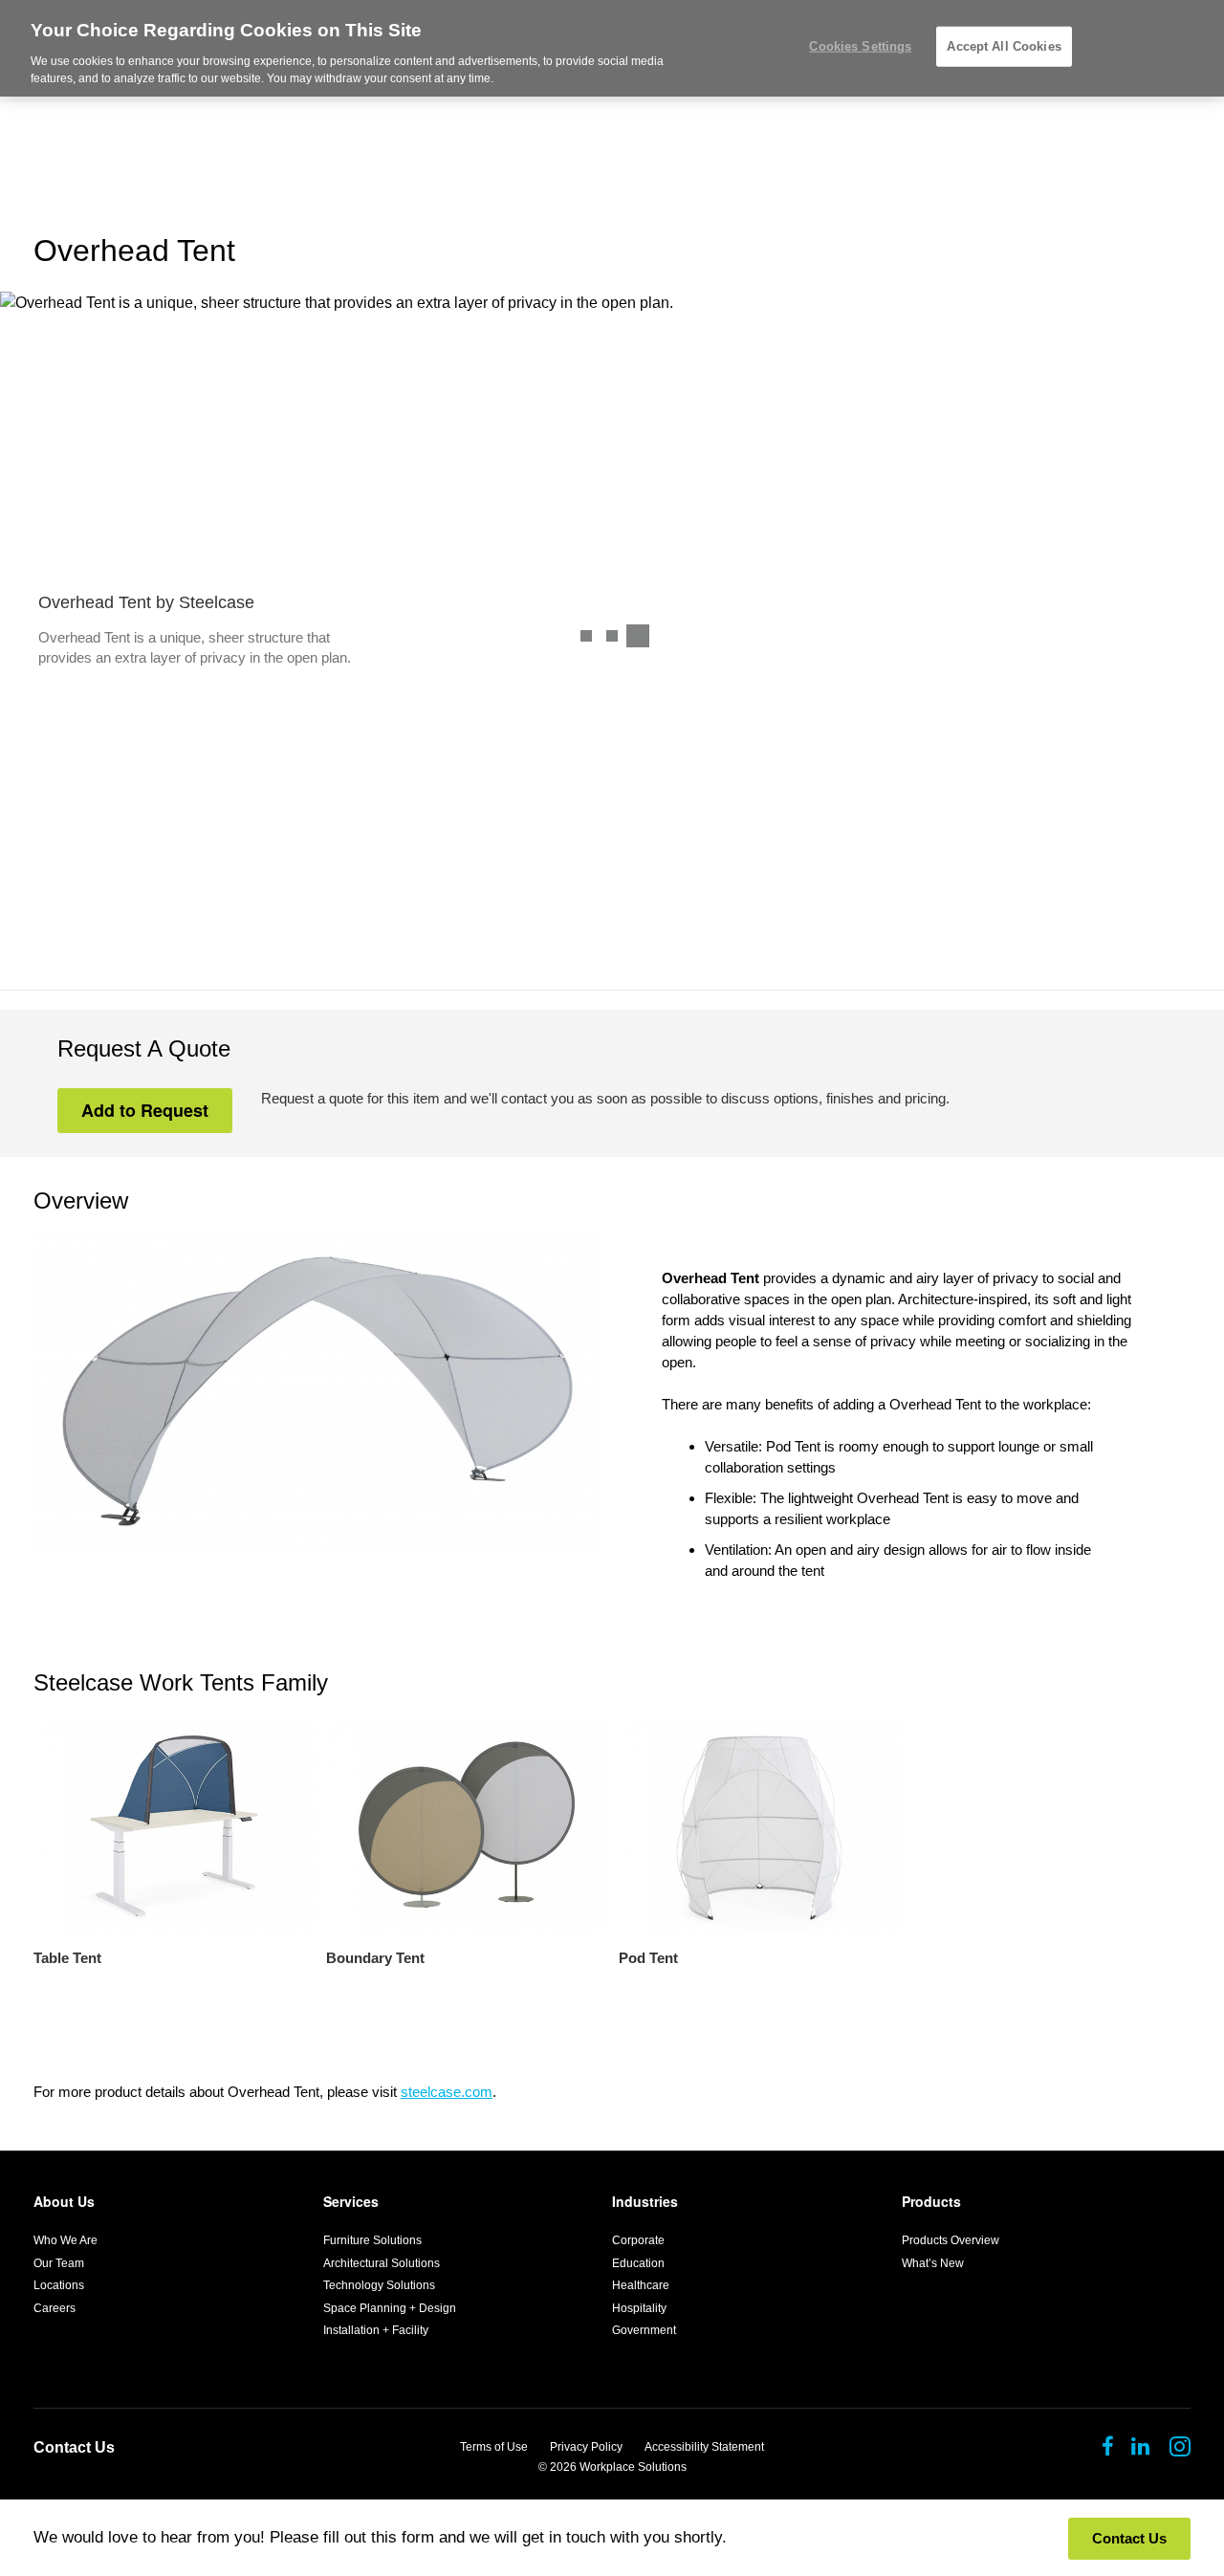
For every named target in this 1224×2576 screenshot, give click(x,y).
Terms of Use (494, 2447)
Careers (55, 2308)
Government (644, 2330)
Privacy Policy (586, 2447)
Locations (59, 2285)
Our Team (59, 2263)
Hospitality (639, 2308)
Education (638, 2263)
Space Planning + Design (390, 2308)
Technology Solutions (379, 2285)
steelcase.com (447, 2092)
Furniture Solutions (372, 2240)
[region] (612, 48)
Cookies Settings (860, 46)
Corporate (638, 2240)
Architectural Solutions (382, 2263)
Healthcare (641, 2285)
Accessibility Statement (704, 2447)
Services (351, 2201)
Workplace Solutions (633, 2467)
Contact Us (74, 2447)
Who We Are (66, 2240)
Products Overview (951, 2240)
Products (931, 2201)
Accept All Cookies (1004, 46)
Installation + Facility (376, 2330)
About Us (64, 2201)
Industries (645, 2201)
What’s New (933, 2263)
